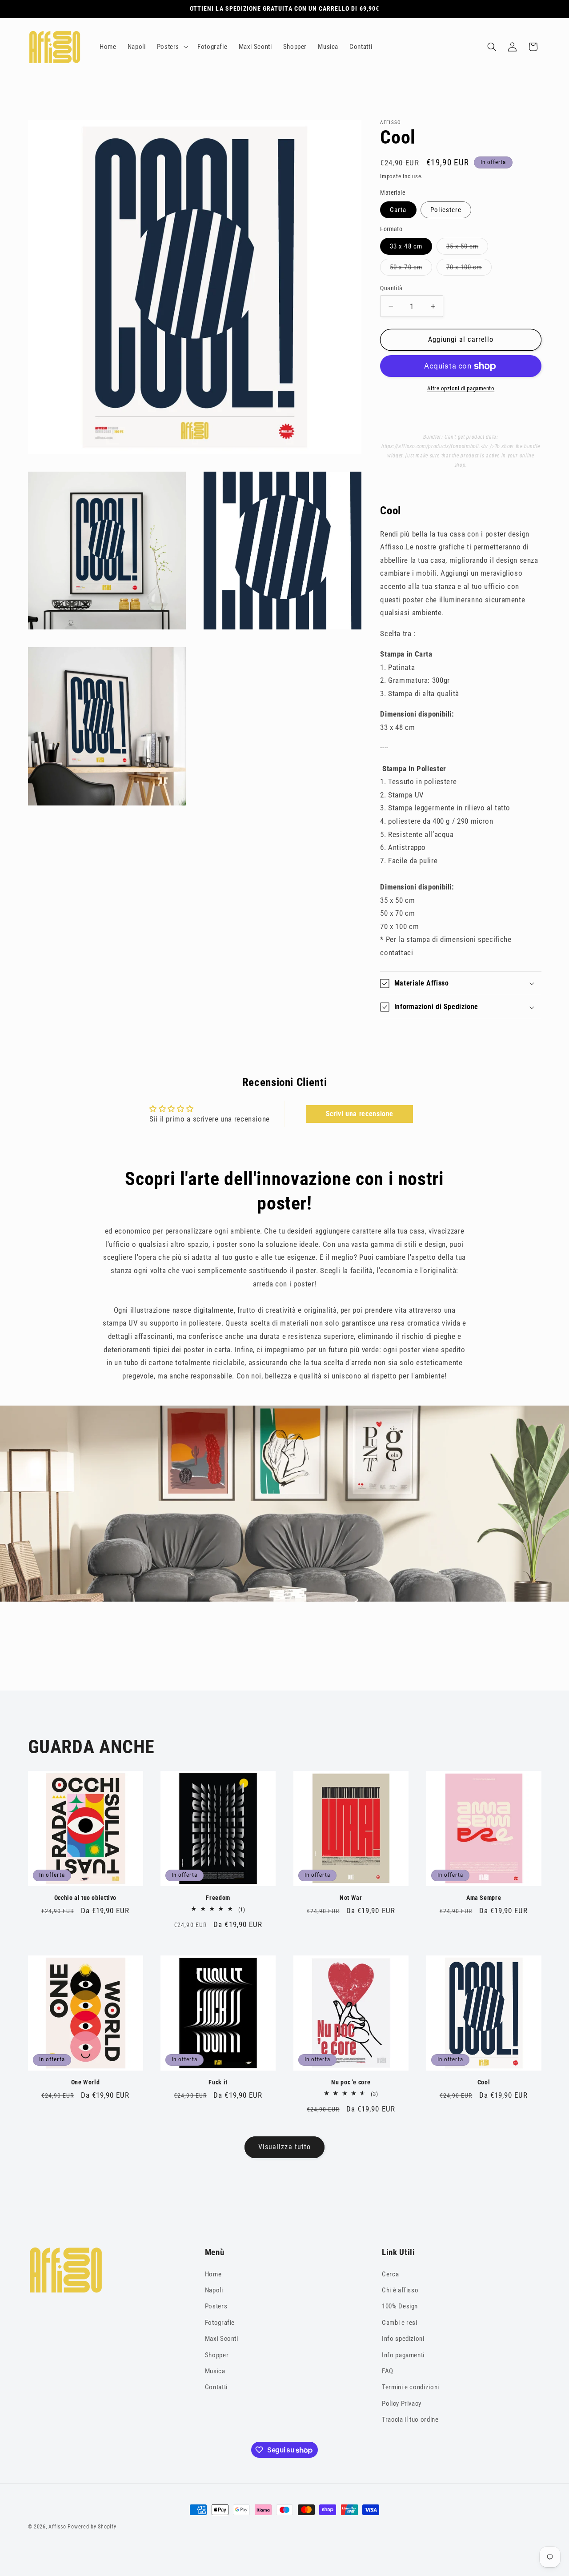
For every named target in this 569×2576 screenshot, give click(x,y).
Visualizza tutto (284, 2147)
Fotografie (220, 2322)
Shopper (217, 2355)
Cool (484, 2082)
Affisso (57, 2527)
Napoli (214, 2290)
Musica (215, 2371)
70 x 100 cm (466, 269)
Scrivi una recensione (360, 1114)
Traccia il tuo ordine (410, 2420)
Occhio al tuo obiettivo (86, 1897)
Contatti (216, 2387)
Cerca (390, 2274)
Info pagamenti (403, 2355)
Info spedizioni (403, 2339)
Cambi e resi (400, 2322)
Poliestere (446, 210)
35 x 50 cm (464, 248)
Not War (351, 1897)
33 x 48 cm (406, 246)
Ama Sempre (484, 1897)
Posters (216, 2306)
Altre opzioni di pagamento (461, 388)
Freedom (218, 1897)
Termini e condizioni (411, 2387)
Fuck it (218, 2082)
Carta (398, 210)
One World (86, 2082)
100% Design (400, 2306)
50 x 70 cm (408, 269)
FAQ (388, 2371)
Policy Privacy (402, 2403)
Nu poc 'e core (351, 2082)
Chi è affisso (400, 2290)
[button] (171, 47)
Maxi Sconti (222, 2339)
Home (213, 2274)
